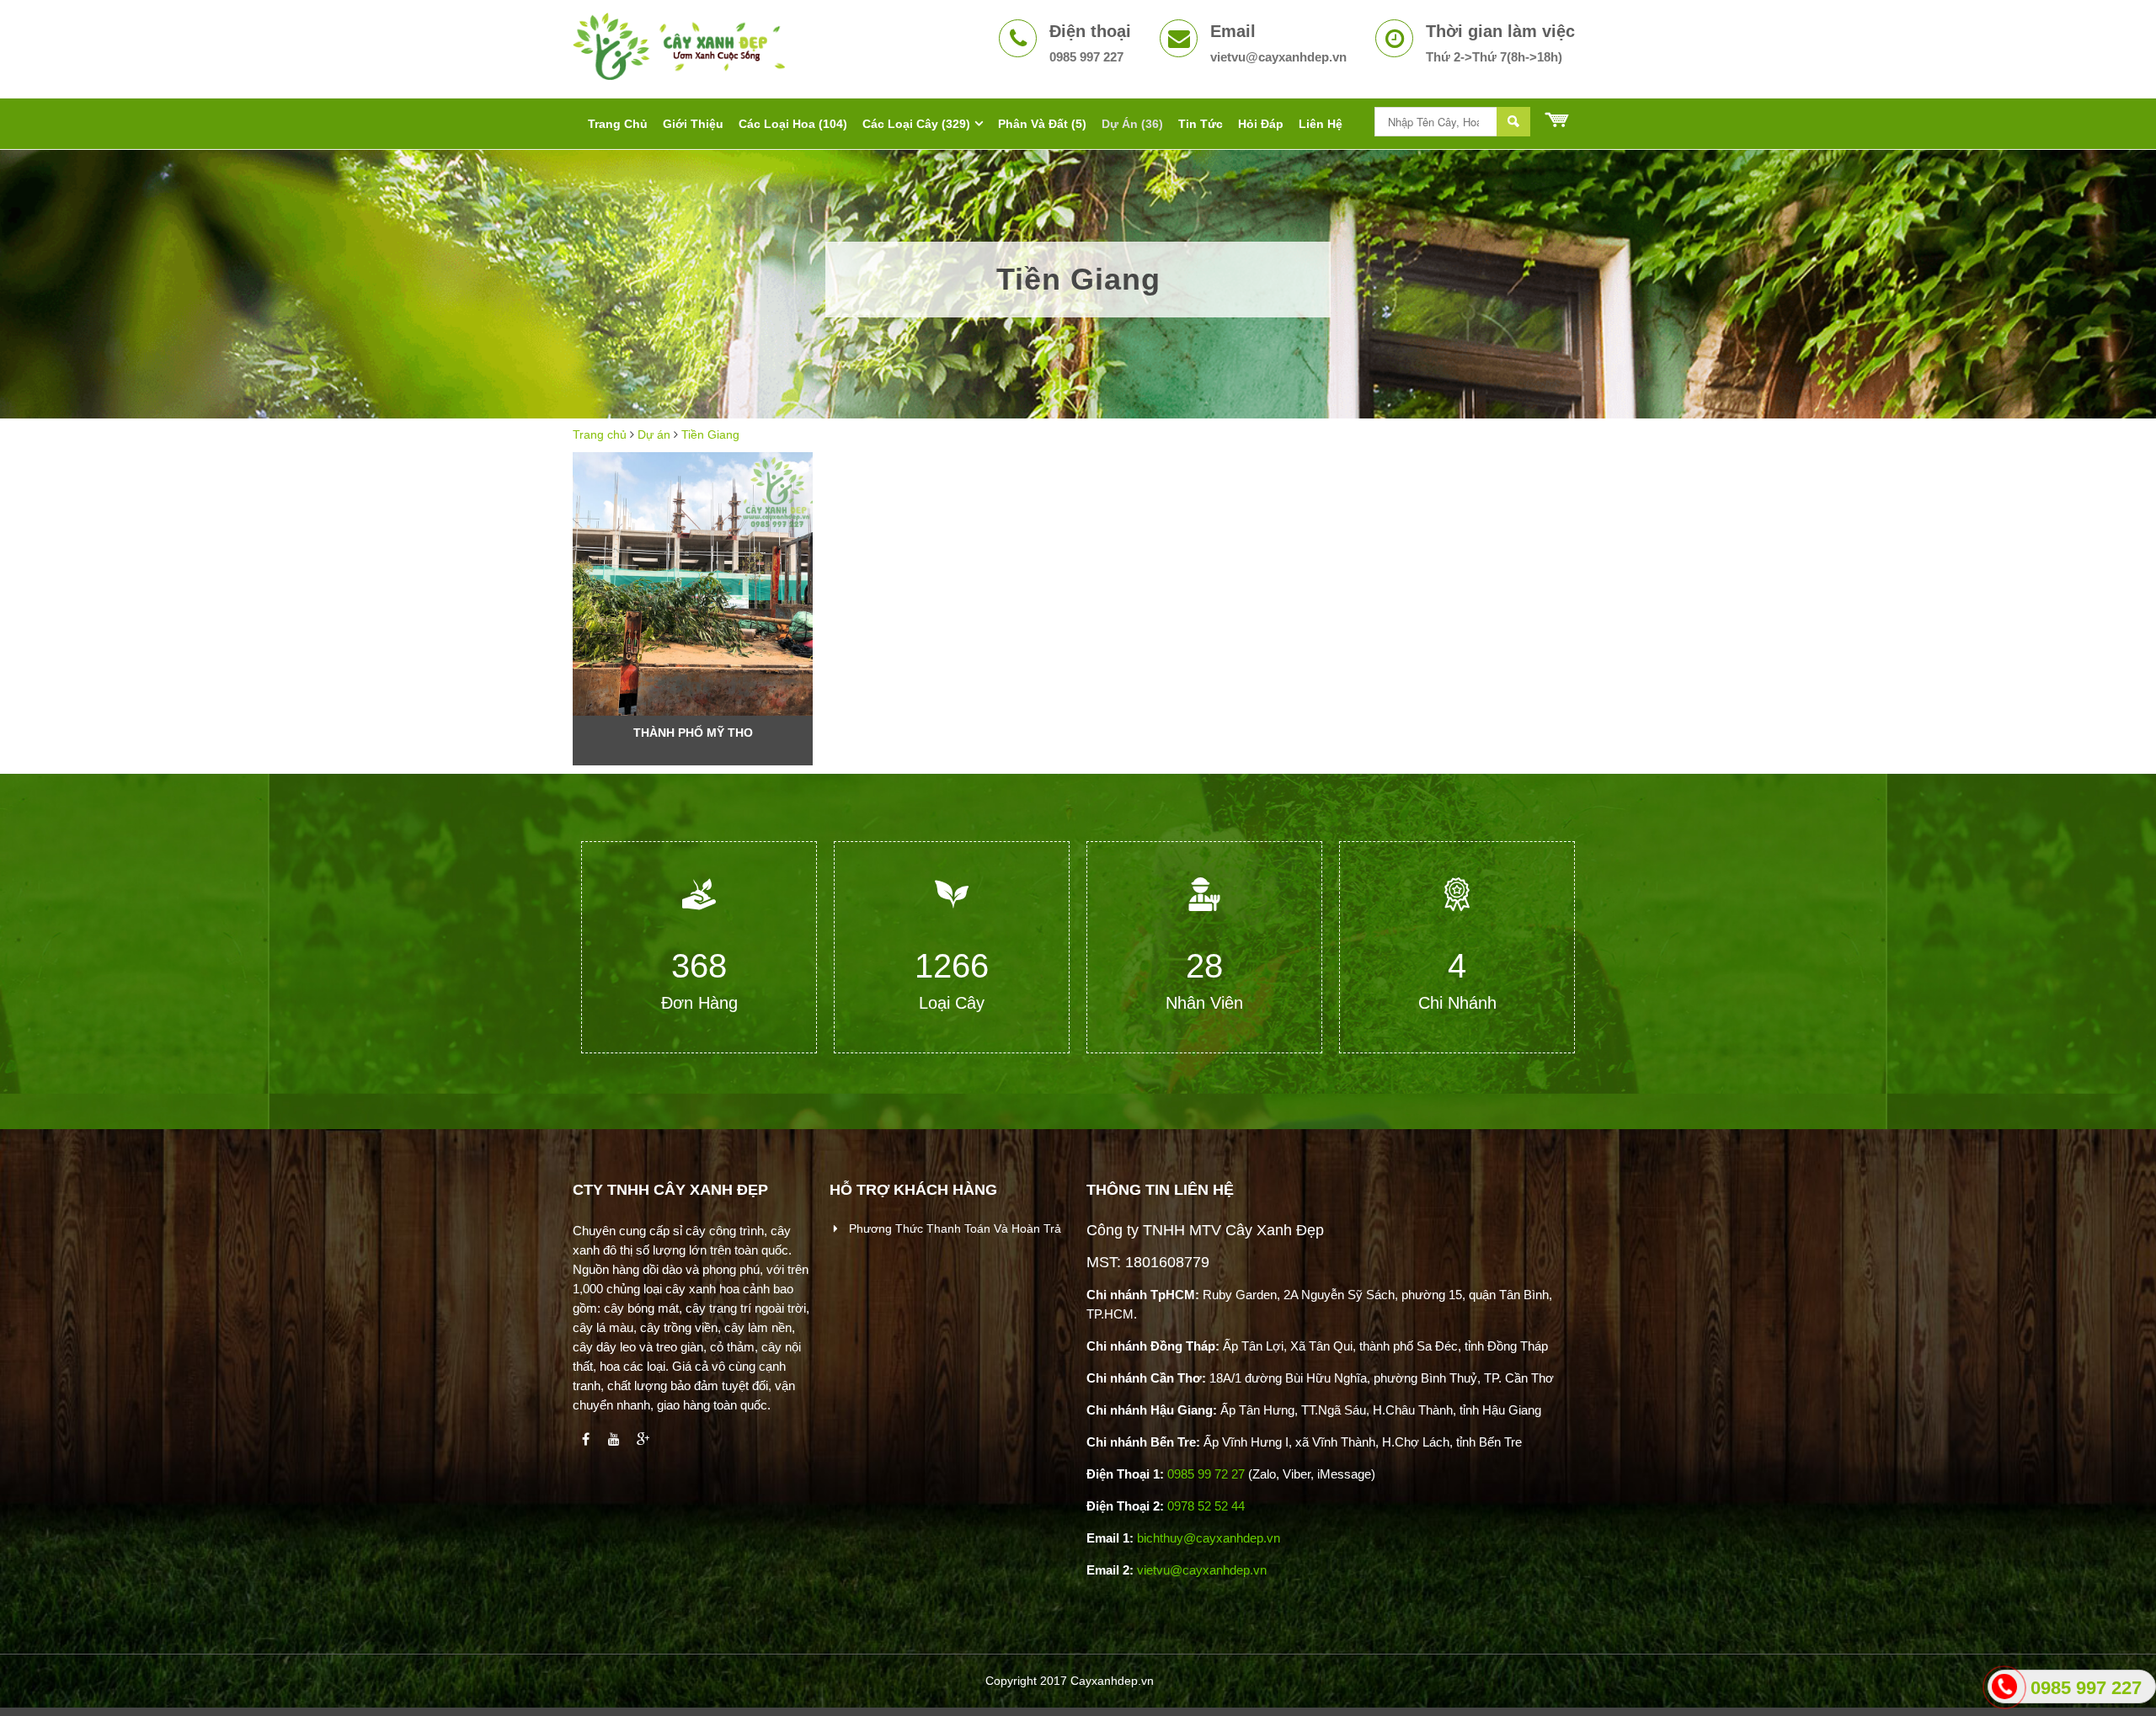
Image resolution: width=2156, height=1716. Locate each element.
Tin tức (1201, 124)
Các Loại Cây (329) (916, 124)
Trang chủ (618, 124)
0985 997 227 (2086, 1688)
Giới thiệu (693, 124)
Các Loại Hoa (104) (793, 124)
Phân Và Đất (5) (1042, 124)
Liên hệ (1321, 124)
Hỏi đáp (1261, 124)
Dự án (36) (1132, 124)
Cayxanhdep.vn (1112, 1681)
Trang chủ (600, 434)
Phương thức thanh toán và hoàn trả (953, 1228)
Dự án (654, 434)
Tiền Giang (710, 434)
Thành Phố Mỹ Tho (693, 733)
